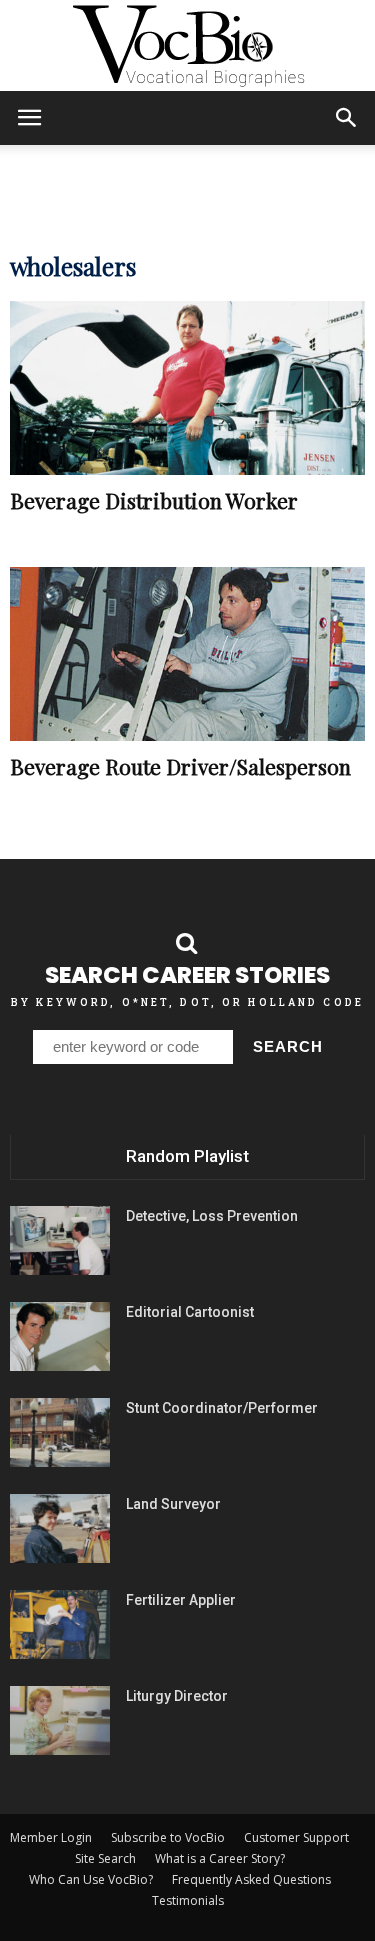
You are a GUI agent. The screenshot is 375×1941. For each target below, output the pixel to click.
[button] (347, 118)
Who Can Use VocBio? (91, 1879)
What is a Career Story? (220, 1858)
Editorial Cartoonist (190, 1312)
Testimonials (188, 1900)
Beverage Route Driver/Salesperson (180, 766)
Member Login (51, 1837)
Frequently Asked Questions (251, 1879)
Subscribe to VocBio (168, 1837)
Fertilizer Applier (181, 1600)
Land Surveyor (173, 1504)
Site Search (105, 1858)
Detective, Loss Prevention (212, 1216)
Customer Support (296, 1837)
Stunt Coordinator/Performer (222, 1408)
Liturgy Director (177, 1696)
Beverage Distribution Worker (154, 500)
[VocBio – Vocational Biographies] (187, 46)
